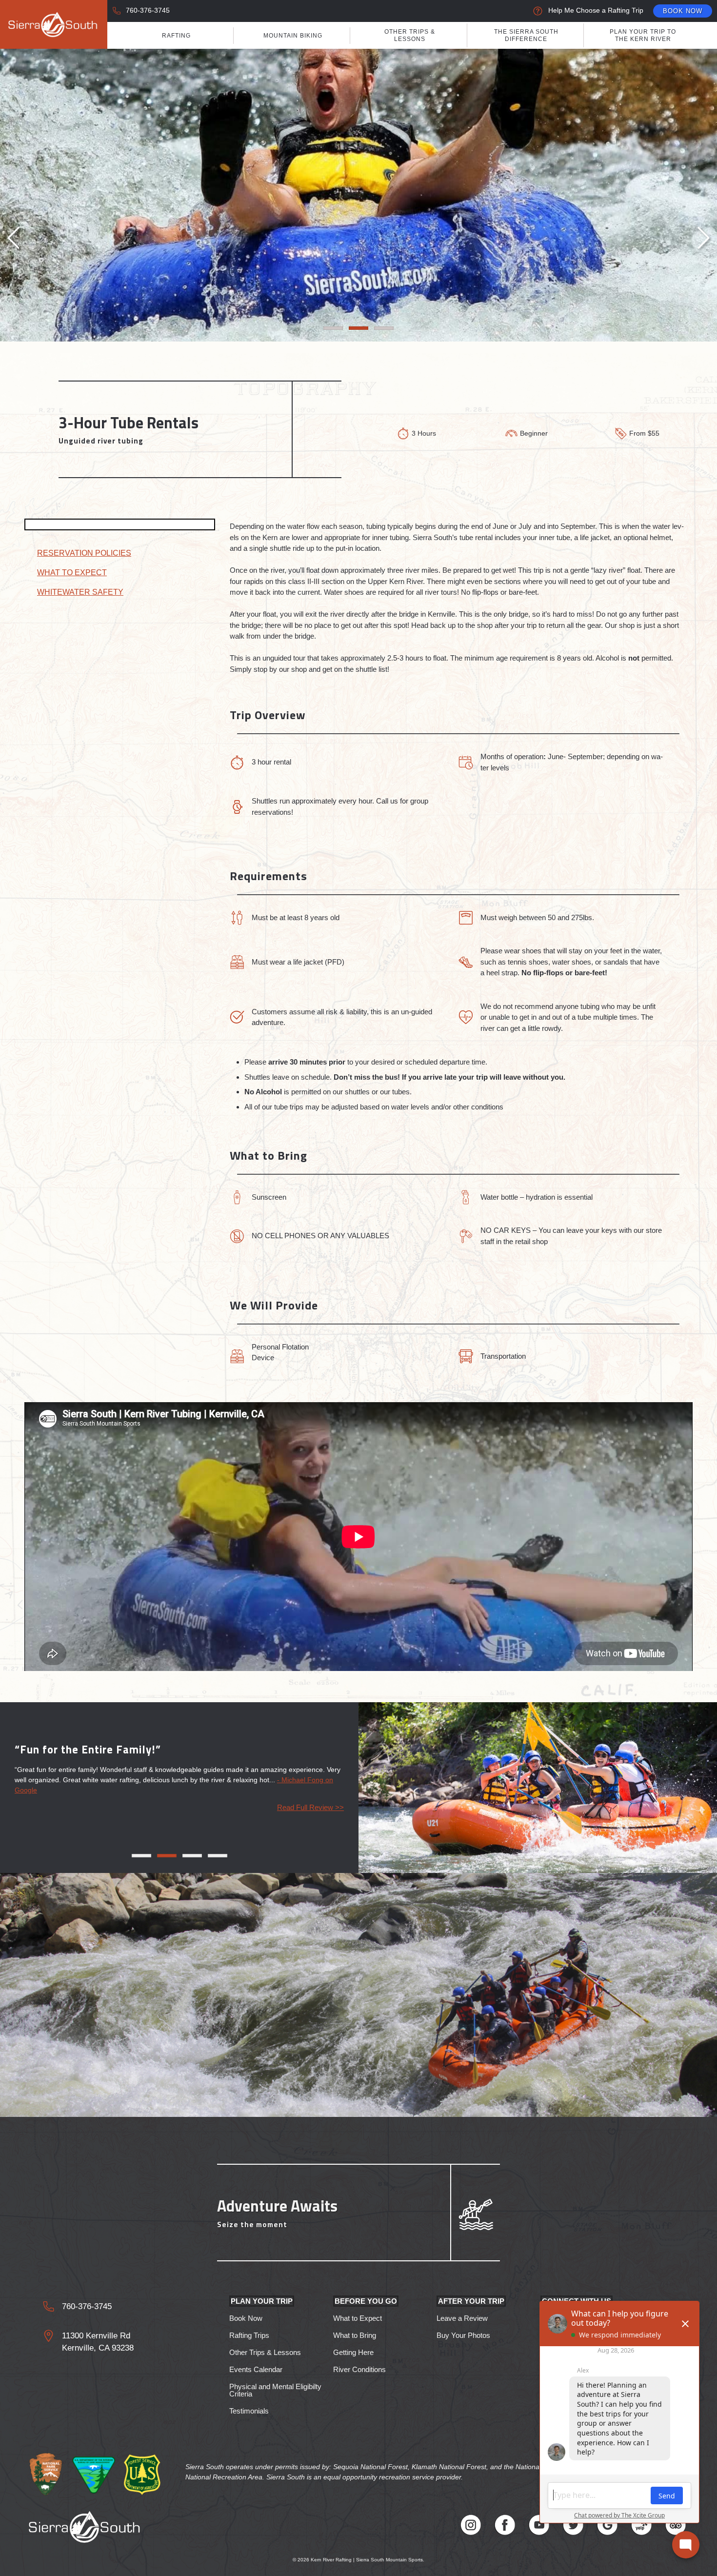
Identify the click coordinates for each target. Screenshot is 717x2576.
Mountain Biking (293, 36)
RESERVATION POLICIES (84, 553)
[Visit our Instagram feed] (471, 2526)
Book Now (683, 11)
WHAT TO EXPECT (72, 573)
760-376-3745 (148, 10)
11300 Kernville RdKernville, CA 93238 (98, 2342)
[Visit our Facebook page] (505, 2526)
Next (702, 239)
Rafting (176, 36)
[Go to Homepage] (54, 24)
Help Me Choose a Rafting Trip (596, 10)
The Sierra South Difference (526, 35)
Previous (15, 239)
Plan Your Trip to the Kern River (643, 35)
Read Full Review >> (310, 1807)
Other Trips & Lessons (410, 35)
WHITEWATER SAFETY (80, 592)
